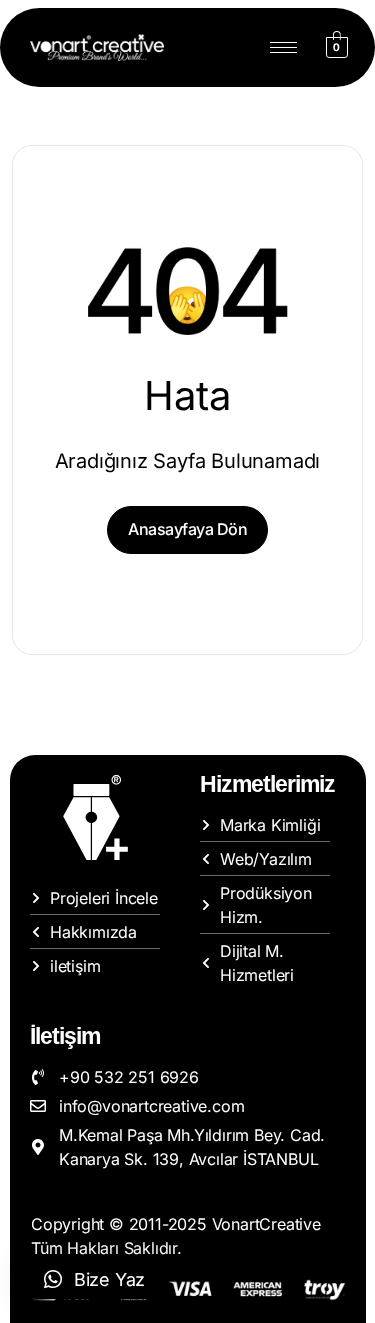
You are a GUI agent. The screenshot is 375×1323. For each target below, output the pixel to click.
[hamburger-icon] (283, 47)
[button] (94, 1279)
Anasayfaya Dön (187, 529)
